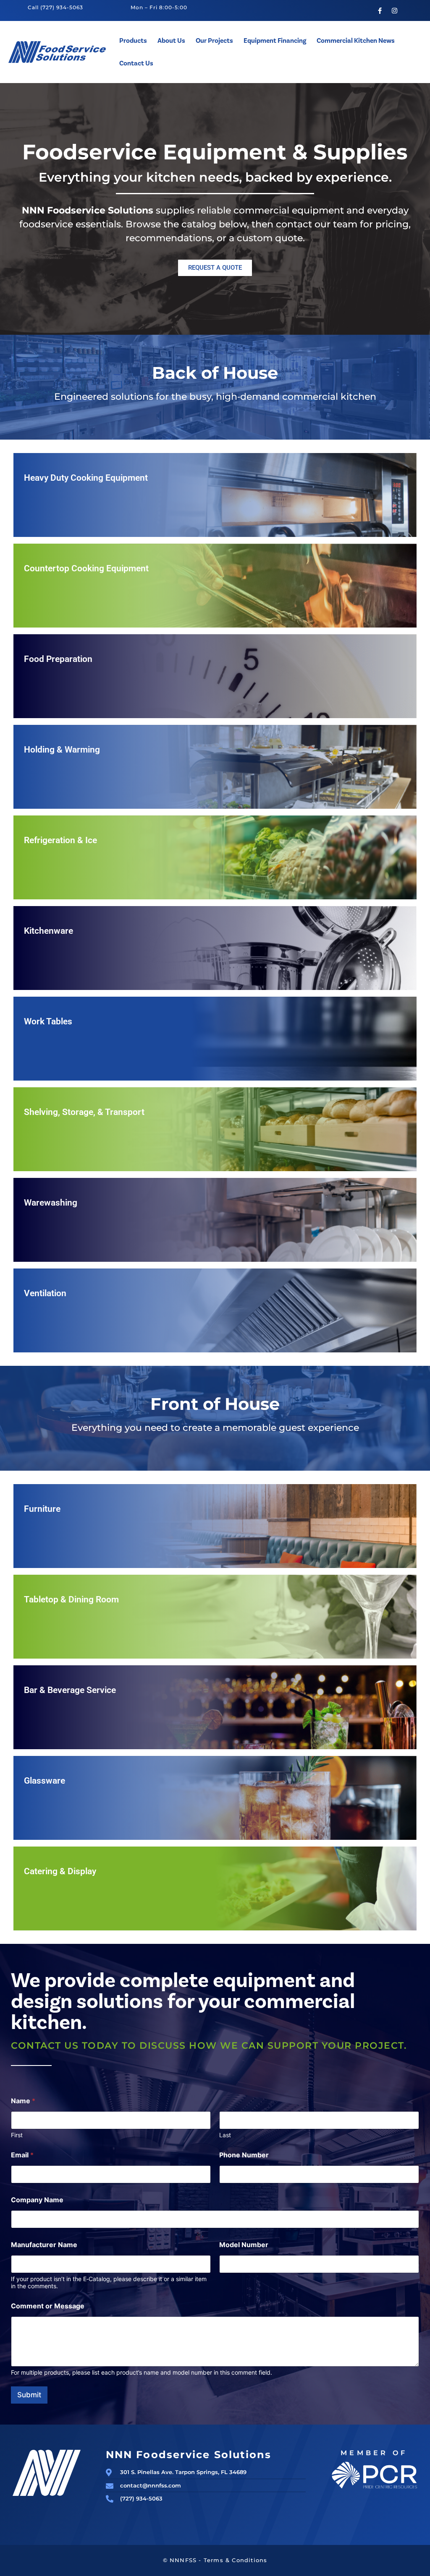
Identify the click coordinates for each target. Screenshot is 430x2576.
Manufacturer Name (44, 2245)
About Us (171, 41)
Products (133, 41)
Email (22, 2155)
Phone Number (244, 2155)
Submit (29, 2395)
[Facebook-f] (380, 10)
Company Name (37, 2200)
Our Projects (214, 41)
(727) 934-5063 (62, 7)
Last (225, 2135)
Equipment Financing (275, 41)
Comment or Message (48, 2306)
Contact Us (136, 63)
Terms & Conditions (236, 2560)
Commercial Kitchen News (356, 41)
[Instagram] (394, 10)
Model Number (244, 2245)
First (17, 2135)
